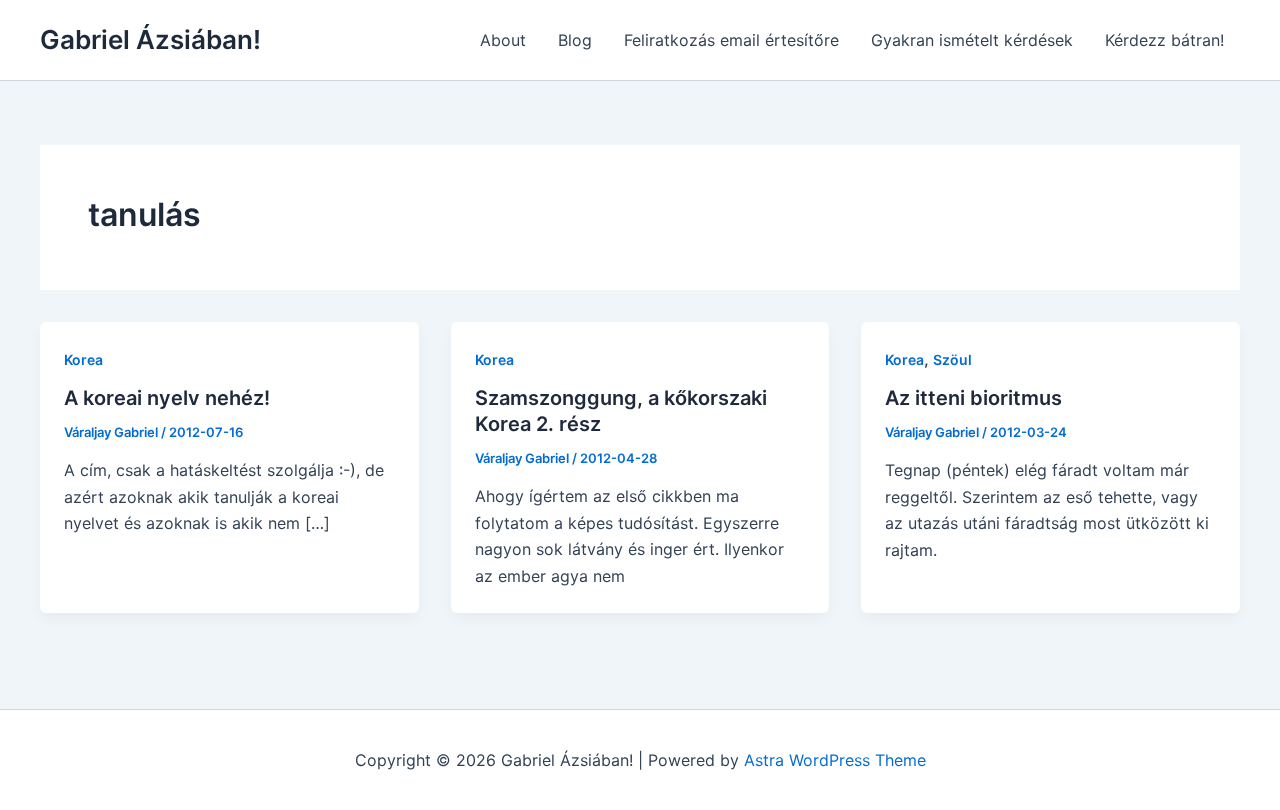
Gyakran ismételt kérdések (972, 40)
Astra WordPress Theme (835, 760)
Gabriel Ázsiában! (150, 39)
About (503, 40)
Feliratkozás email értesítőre (731, 40)
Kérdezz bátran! (1164, 40)
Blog (575, 40)
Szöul (952, 359)
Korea (83, 359)
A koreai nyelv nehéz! (167, 398)
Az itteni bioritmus (973, 398)
